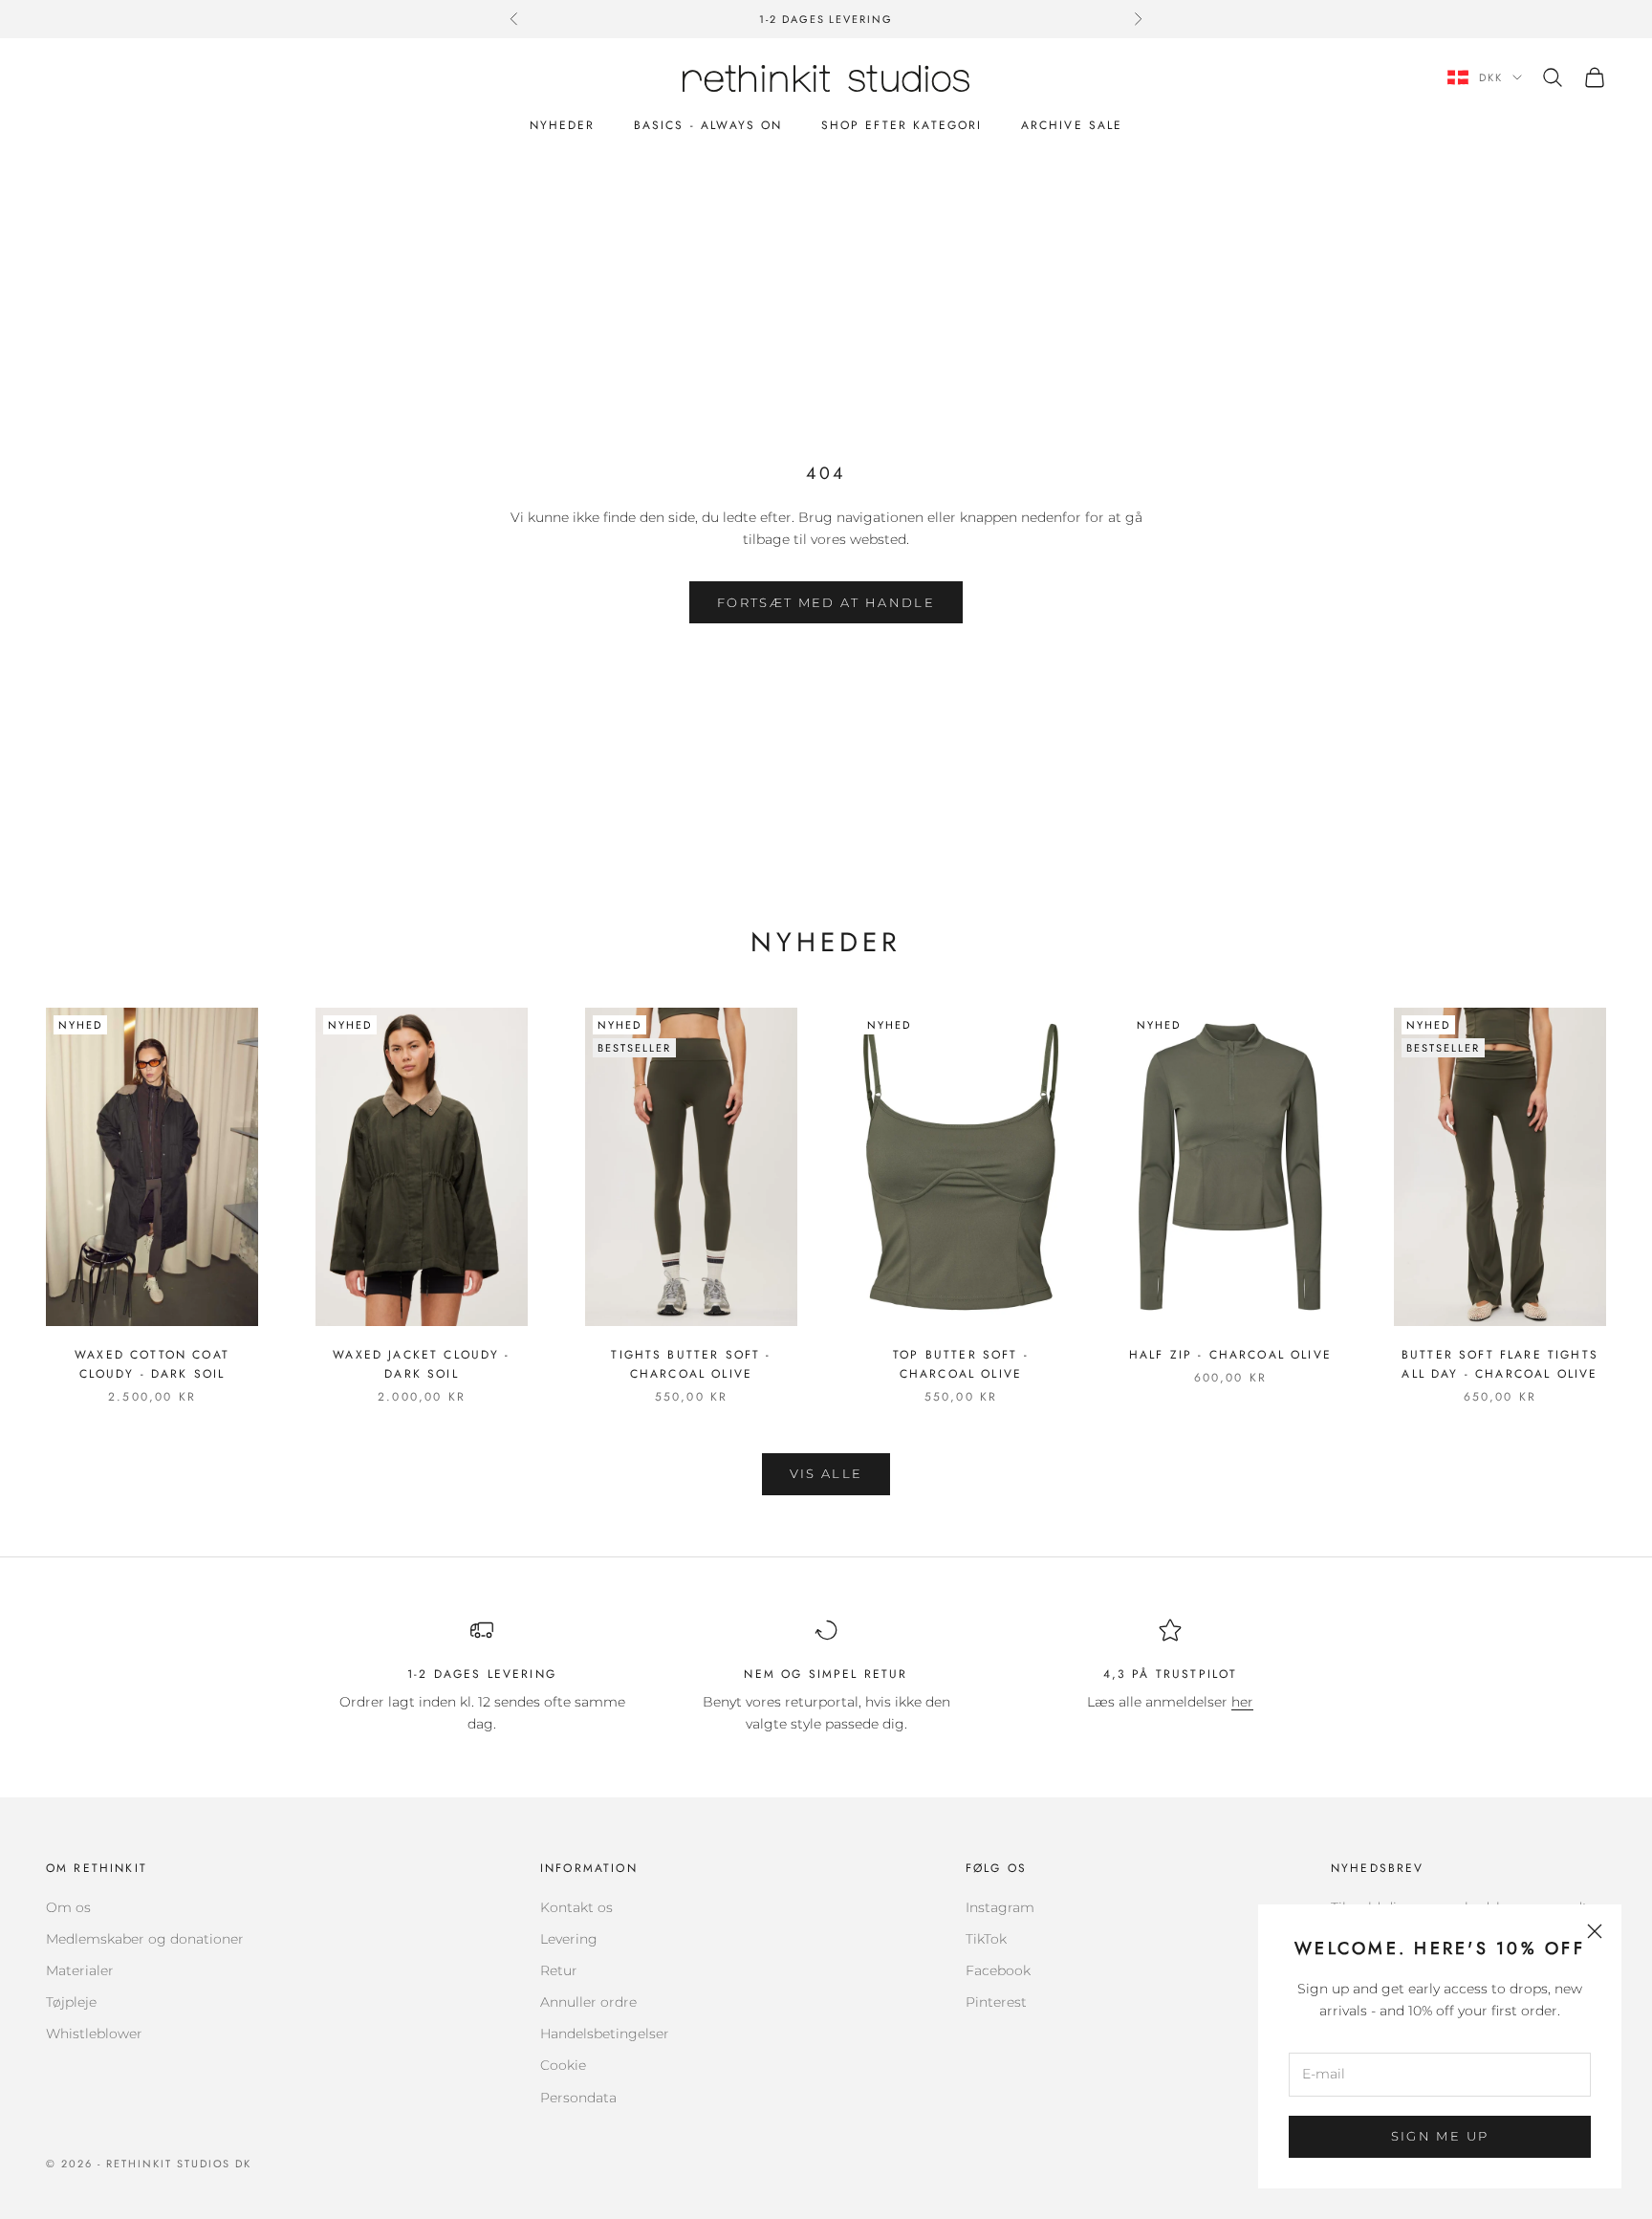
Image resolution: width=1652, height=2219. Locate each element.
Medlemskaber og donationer (145, 1939)
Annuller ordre (588, 2002)
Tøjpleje (71, 2002)
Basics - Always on (708, 125)
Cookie (563, 2065)
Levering (569, 1939)
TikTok (986, 1939)
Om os (68, 1907)
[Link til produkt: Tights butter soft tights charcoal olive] (691, 1167)
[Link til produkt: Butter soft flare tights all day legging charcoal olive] (1500, 1167)
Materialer (80, 1970)
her (1242, 1702)
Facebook (998, 1970)
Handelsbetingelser (605, 2034)
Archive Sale (1072, 125)
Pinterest (996, 2002)
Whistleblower (94, 2034)
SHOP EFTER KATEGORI (902, 125)
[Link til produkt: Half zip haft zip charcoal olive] (1230, 1167)
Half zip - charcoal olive (1230, 1355)
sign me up (1440, 2136)
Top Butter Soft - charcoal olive (961, 1364)
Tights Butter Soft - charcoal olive (691, 1364)
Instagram (1000, 1907)
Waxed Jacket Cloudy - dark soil (421, 1364)
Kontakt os (576, 1907)
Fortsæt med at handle (826, 602)
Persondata (578, 2098)
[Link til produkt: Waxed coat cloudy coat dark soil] (152, 1167)
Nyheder (563, 125)
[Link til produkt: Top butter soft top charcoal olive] (961, 1167)
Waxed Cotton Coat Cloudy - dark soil (152, 1364)
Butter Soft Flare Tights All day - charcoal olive (1500, 1364)
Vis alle (826, 1473)
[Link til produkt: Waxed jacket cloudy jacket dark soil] (422, 1167)
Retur (559, 1970)
